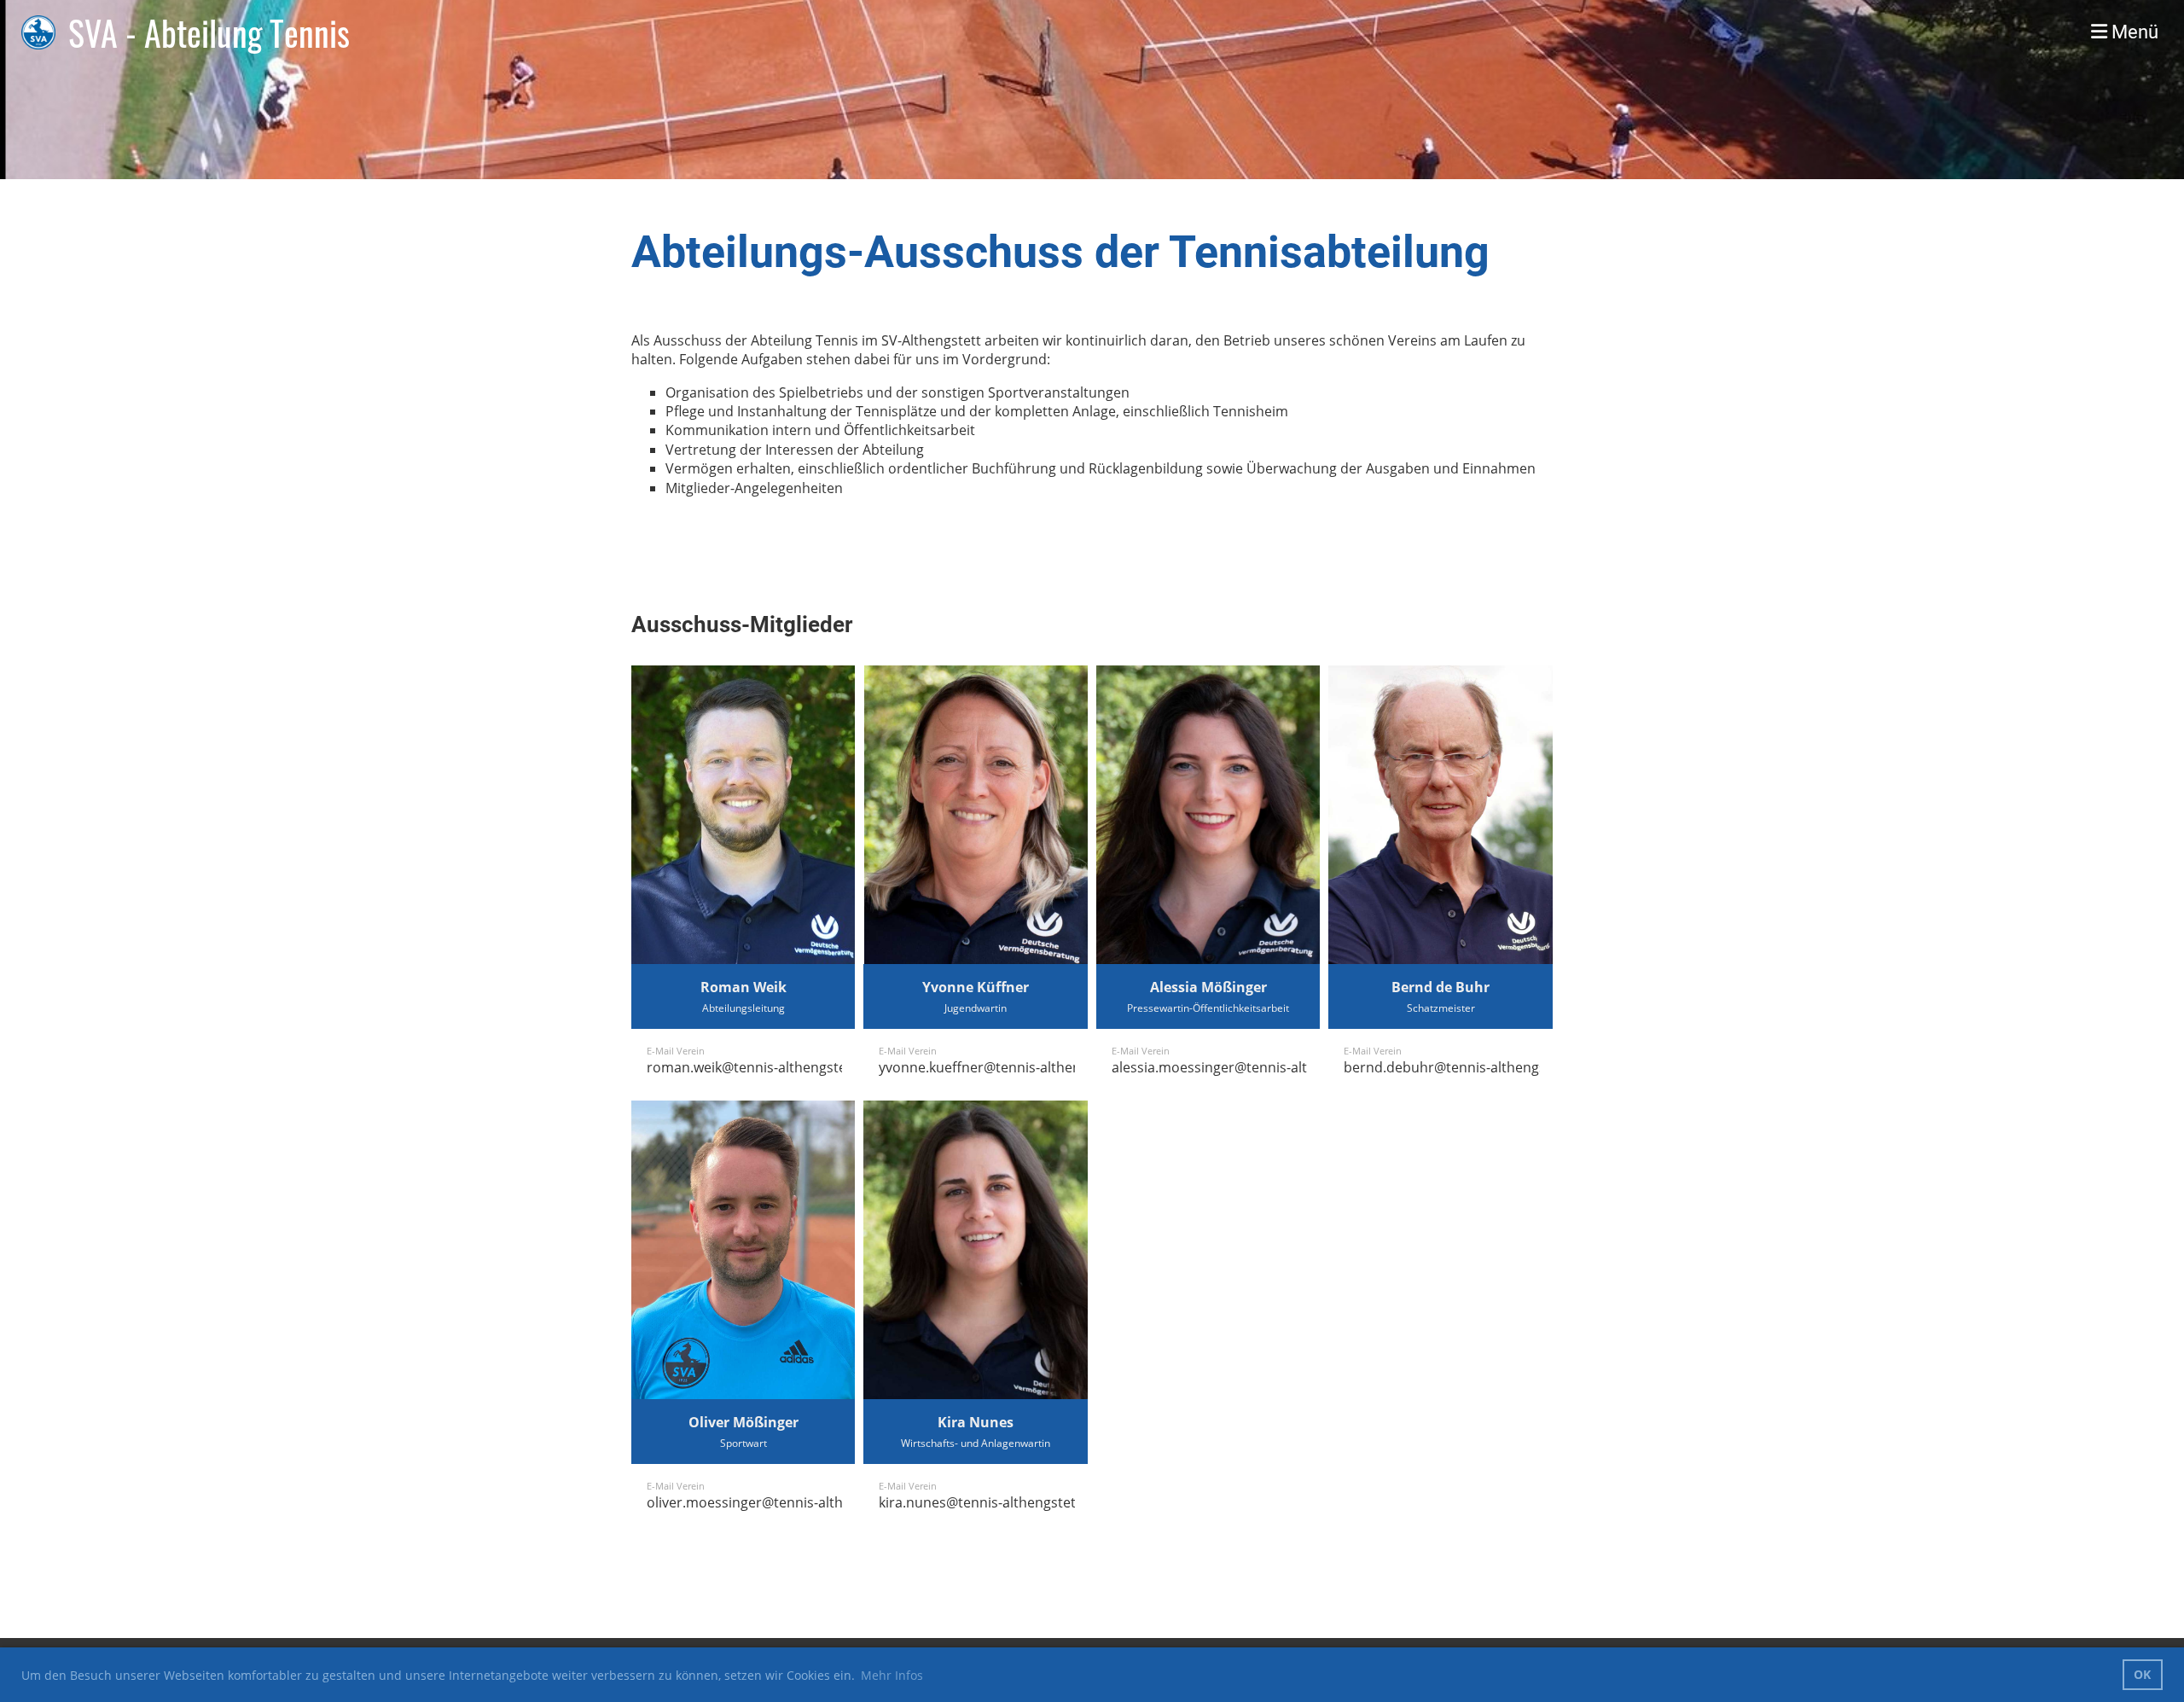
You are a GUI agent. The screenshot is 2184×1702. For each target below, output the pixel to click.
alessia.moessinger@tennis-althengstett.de (1250, 1067)
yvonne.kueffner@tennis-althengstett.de (1008, 1067)
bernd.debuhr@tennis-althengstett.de (1466, 1067)
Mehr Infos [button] (892, 1675)
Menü (2133, 32)
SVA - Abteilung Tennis (209, 32)
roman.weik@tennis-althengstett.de (761, 1067)
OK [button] (2142, 1674)
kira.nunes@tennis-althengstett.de (990, 1502)
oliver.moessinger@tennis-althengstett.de (781, 1502)
